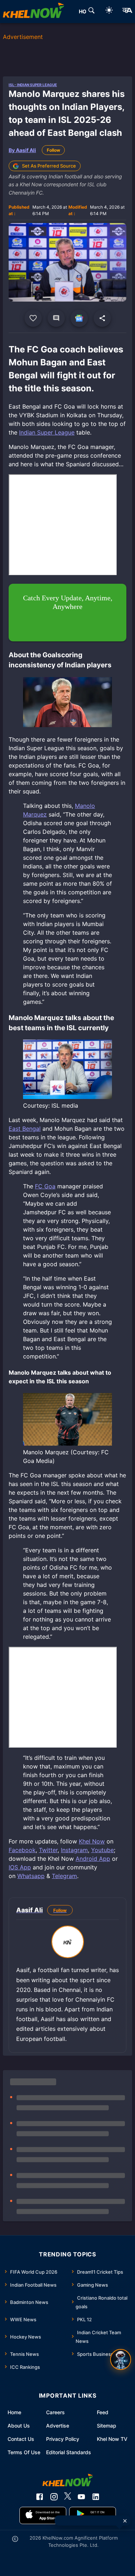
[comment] (56, 318)
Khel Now (92, 1841)
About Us (19, 2426)
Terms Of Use (24, 2452)
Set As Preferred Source (49, 166)
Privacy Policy (63, 2439)
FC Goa (45, 1186)
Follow (53, 150)
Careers (55, 2412)
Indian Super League (47, 432)
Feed (103, 2412)
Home (14, 2412)
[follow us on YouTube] (81, 2497)
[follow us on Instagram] (54, 2497)
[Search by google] (91, 12)
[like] (33, 318)
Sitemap (107, 2426)
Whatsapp (31, 1876)
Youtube (102, 1850)
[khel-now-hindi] (127, 12)
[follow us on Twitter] (68, 2497)
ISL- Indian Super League (33, 85)
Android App (93, 1859)
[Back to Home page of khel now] (33, 12)
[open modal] (121, 2359)
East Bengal (25, 1129)
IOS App (20, 1867)
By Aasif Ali (22, 150)
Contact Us (21, 2439)
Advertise (58, 2426)
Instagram (74, 1850)
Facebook (22, 1850)
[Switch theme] (109, 11)
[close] (125, 2521)
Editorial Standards (69, 2452)
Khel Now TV (112, 2439)
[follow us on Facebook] (40, 2497)
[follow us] (79, 318)
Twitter (48, 1850)
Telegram (64, 1876)
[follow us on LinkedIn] (96, 2497)
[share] (102, 318)
